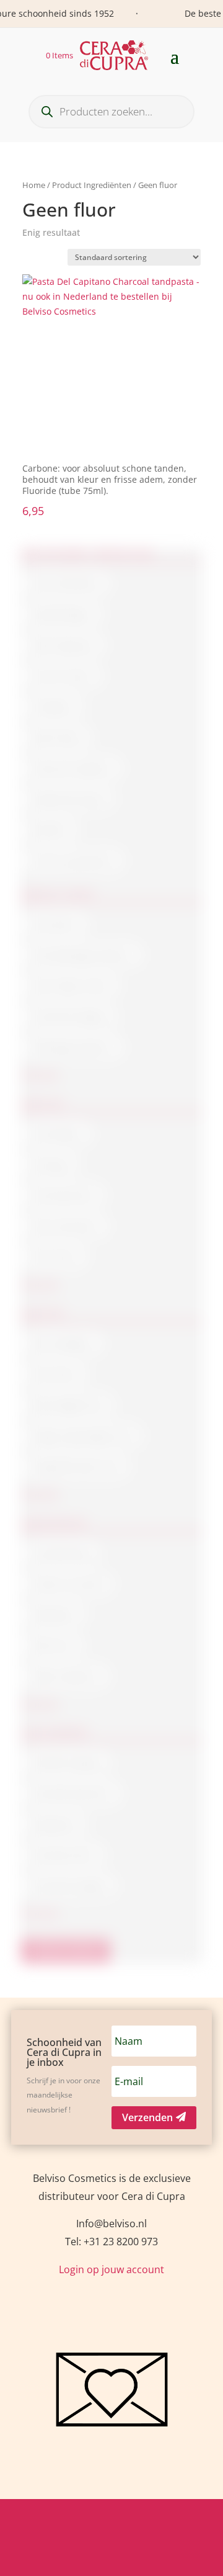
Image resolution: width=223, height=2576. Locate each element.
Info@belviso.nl (111, 2224)
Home (34, 185)
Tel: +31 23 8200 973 (111, 2242)
